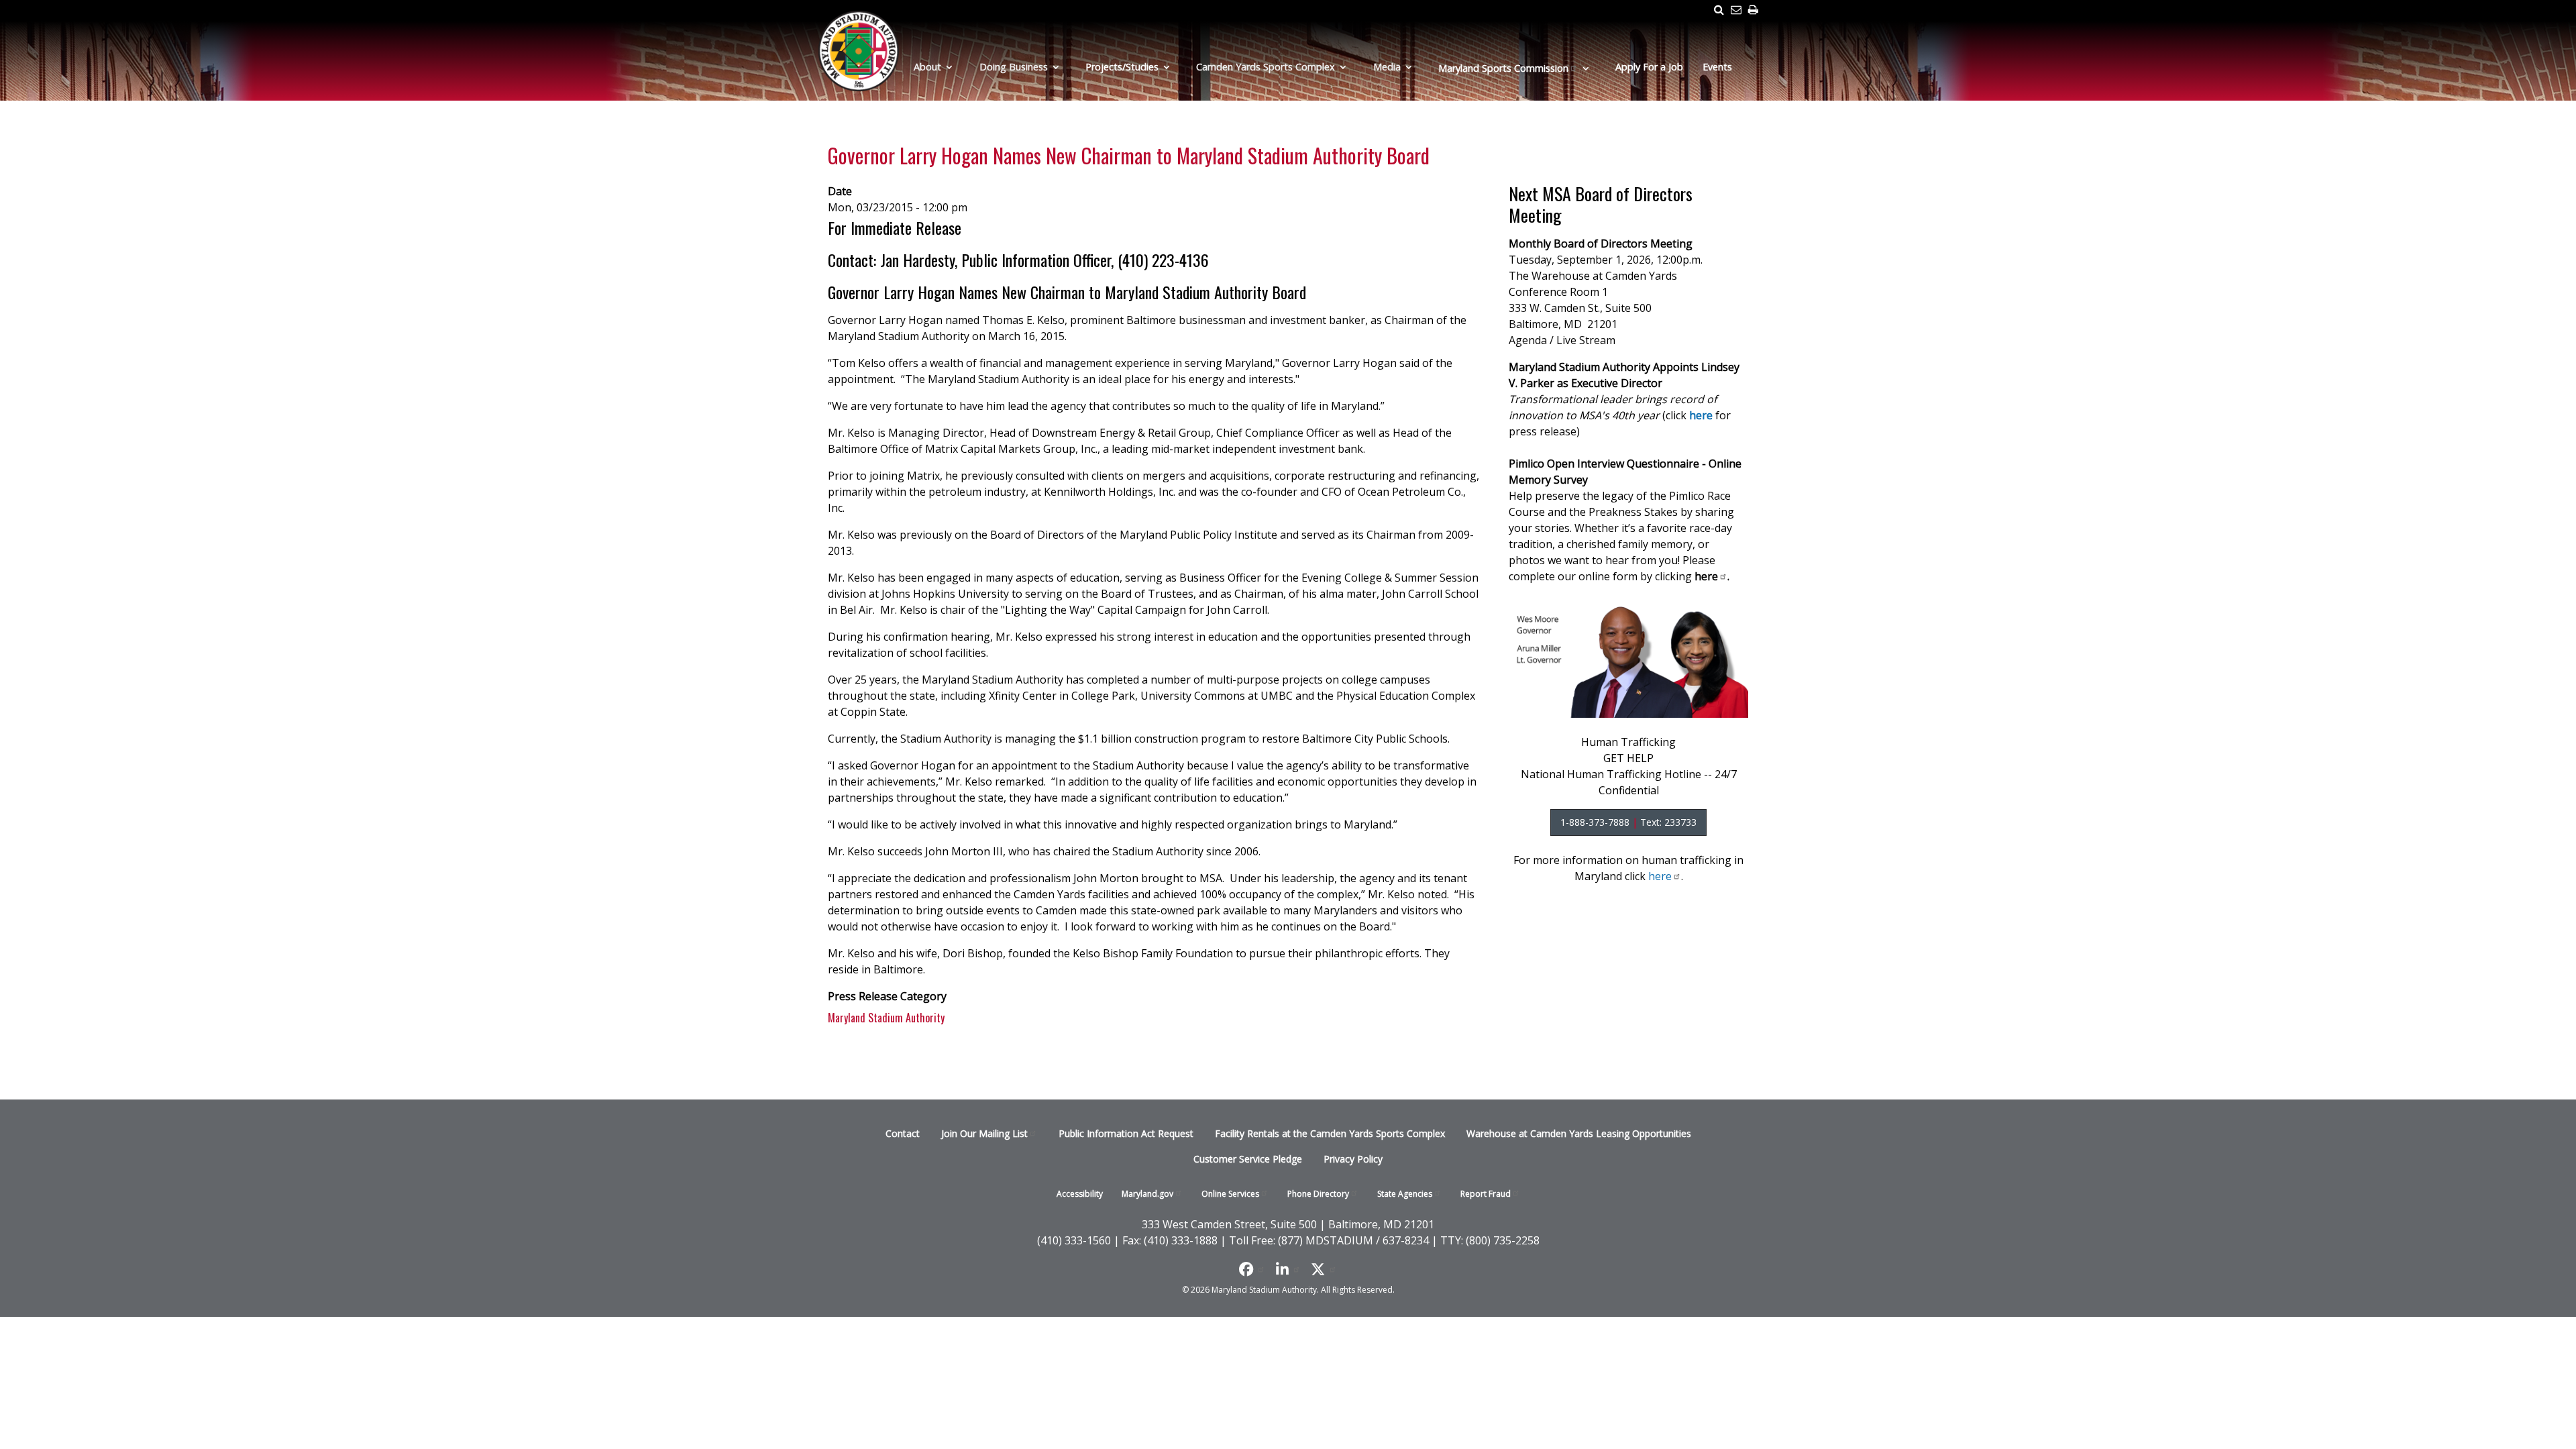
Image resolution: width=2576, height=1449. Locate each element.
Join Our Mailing (984, 1133)
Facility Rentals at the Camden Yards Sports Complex (1330, 1133)
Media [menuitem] (1387, 67)
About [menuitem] (927, 67)
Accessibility (1080, 1194)
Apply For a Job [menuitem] (1649, 67)
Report (1486, 1194)
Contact (903, 1133)
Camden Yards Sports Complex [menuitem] (1266, 67)
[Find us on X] (1324, 1269)
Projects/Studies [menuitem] (1122, 67)
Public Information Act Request (1126, 1133)
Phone (1318, 1194)
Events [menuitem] (1717, 67)
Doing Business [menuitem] (1014, 67)
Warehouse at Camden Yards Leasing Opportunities (1579, 1133)
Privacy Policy (1353, 1159)
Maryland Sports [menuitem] (1503, 68)
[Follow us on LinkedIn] (1288, 1269)
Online (1230, 1194)
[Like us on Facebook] (1252, 1269)
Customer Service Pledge (1248, 1159)
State (1405, 1194)
